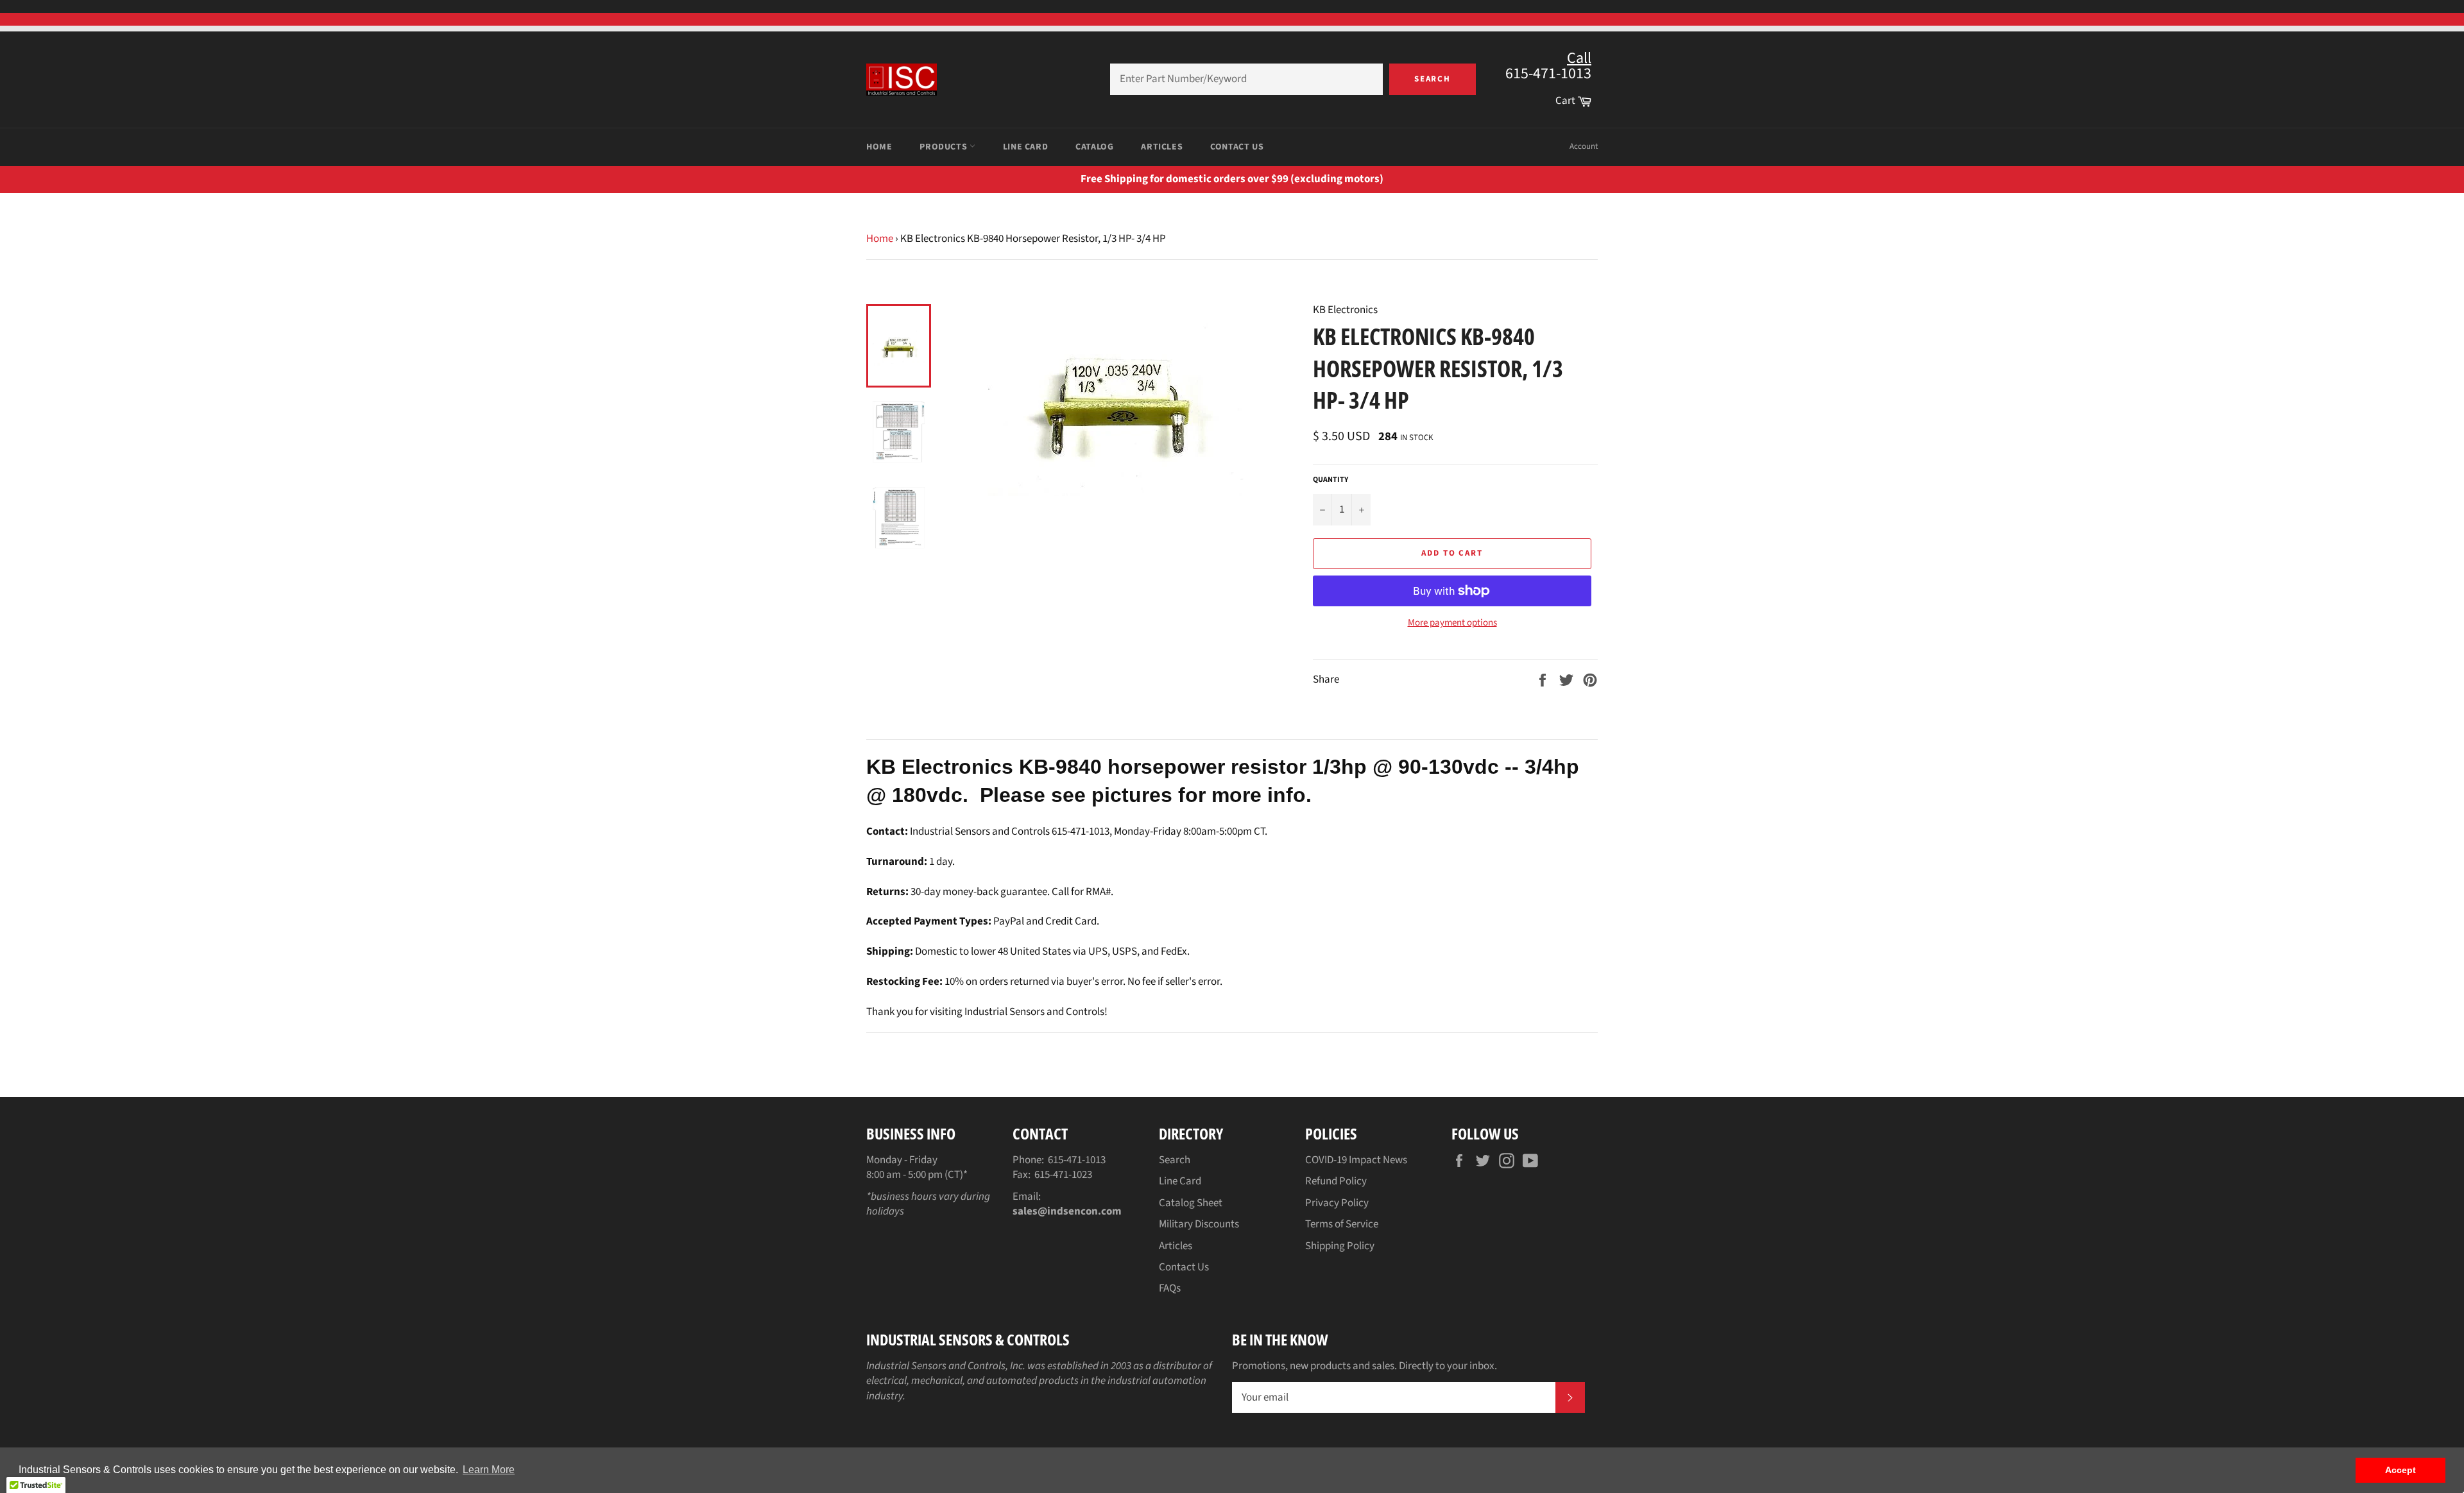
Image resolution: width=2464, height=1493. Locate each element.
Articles (1162, 147)
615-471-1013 (1077, 1160)
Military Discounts (1199, 1224)
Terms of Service (1342, 1224)
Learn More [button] (489, 1470)
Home (879, 147)
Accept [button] (2400, 1470)
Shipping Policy (1340, 1246)
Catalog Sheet (1191, 1203)
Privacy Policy (1337, 1203)
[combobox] (1246, 79)
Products (944, 147)
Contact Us (1237, 147)
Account (1584, 146)
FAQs (1170, 1288)
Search (1433, 79)
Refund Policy (1336, 1181)
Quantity (1330, 480)
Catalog (1094, 147)
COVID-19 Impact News (1356, 1160)
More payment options (1452, 623)
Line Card (1025, 147)
